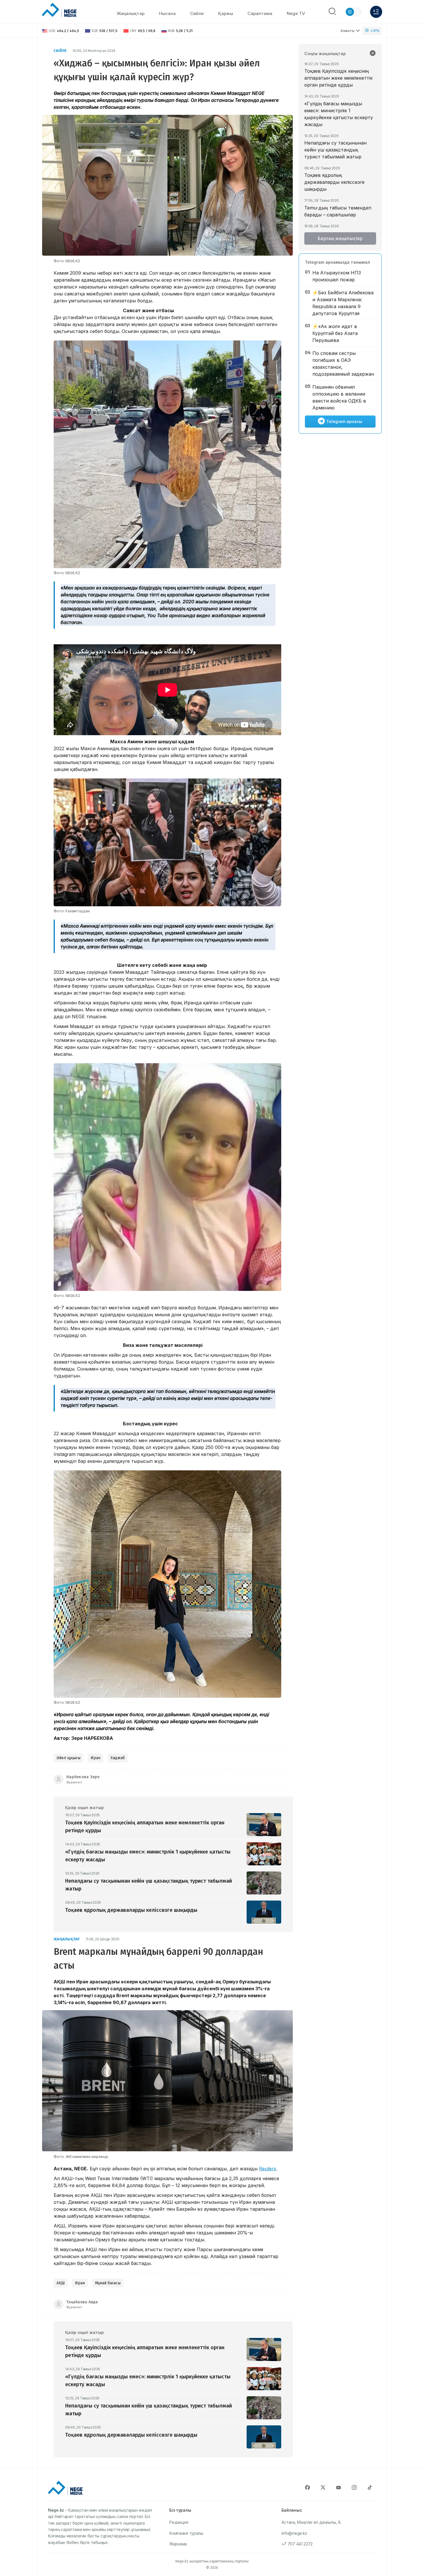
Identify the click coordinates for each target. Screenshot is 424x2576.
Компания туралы (186, 2533)
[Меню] (376, 12)
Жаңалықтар (131, 13)
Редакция (179, 2522)
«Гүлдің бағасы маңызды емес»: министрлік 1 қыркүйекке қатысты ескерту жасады (339, 114)
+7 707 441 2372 (297, 2544)
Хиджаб (118, 1758)
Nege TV (296, 13)
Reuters (268, 2169)
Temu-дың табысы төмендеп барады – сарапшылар (338, 211)
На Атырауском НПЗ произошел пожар (337, 276)
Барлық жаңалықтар (340, 238)
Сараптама (260, 13)
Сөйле (60, 51)
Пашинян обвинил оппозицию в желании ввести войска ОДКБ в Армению (339, 397)
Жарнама (178, 2544)
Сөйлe (197, 13)
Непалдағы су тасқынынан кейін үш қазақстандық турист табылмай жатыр (335, 150)
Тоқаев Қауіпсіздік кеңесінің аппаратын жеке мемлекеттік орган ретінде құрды (338, 78)
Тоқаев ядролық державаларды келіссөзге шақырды (334, 182)
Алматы (347, 31)
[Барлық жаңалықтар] (373, 54)
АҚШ (61, 2283)
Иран (95, 1758)
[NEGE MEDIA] (59, 10)
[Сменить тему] (353, 12)
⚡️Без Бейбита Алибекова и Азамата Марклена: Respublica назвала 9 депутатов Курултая (343, 303)
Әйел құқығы (69, 1758)
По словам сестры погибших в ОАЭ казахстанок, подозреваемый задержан (343, 364)
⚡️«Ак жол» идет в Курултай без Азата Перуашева (335, 333)
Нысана (167, 13)
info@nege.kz (294, 2533)
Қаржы (226, 13)
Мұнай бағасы (108, 2283)
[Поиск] (332, 12)
